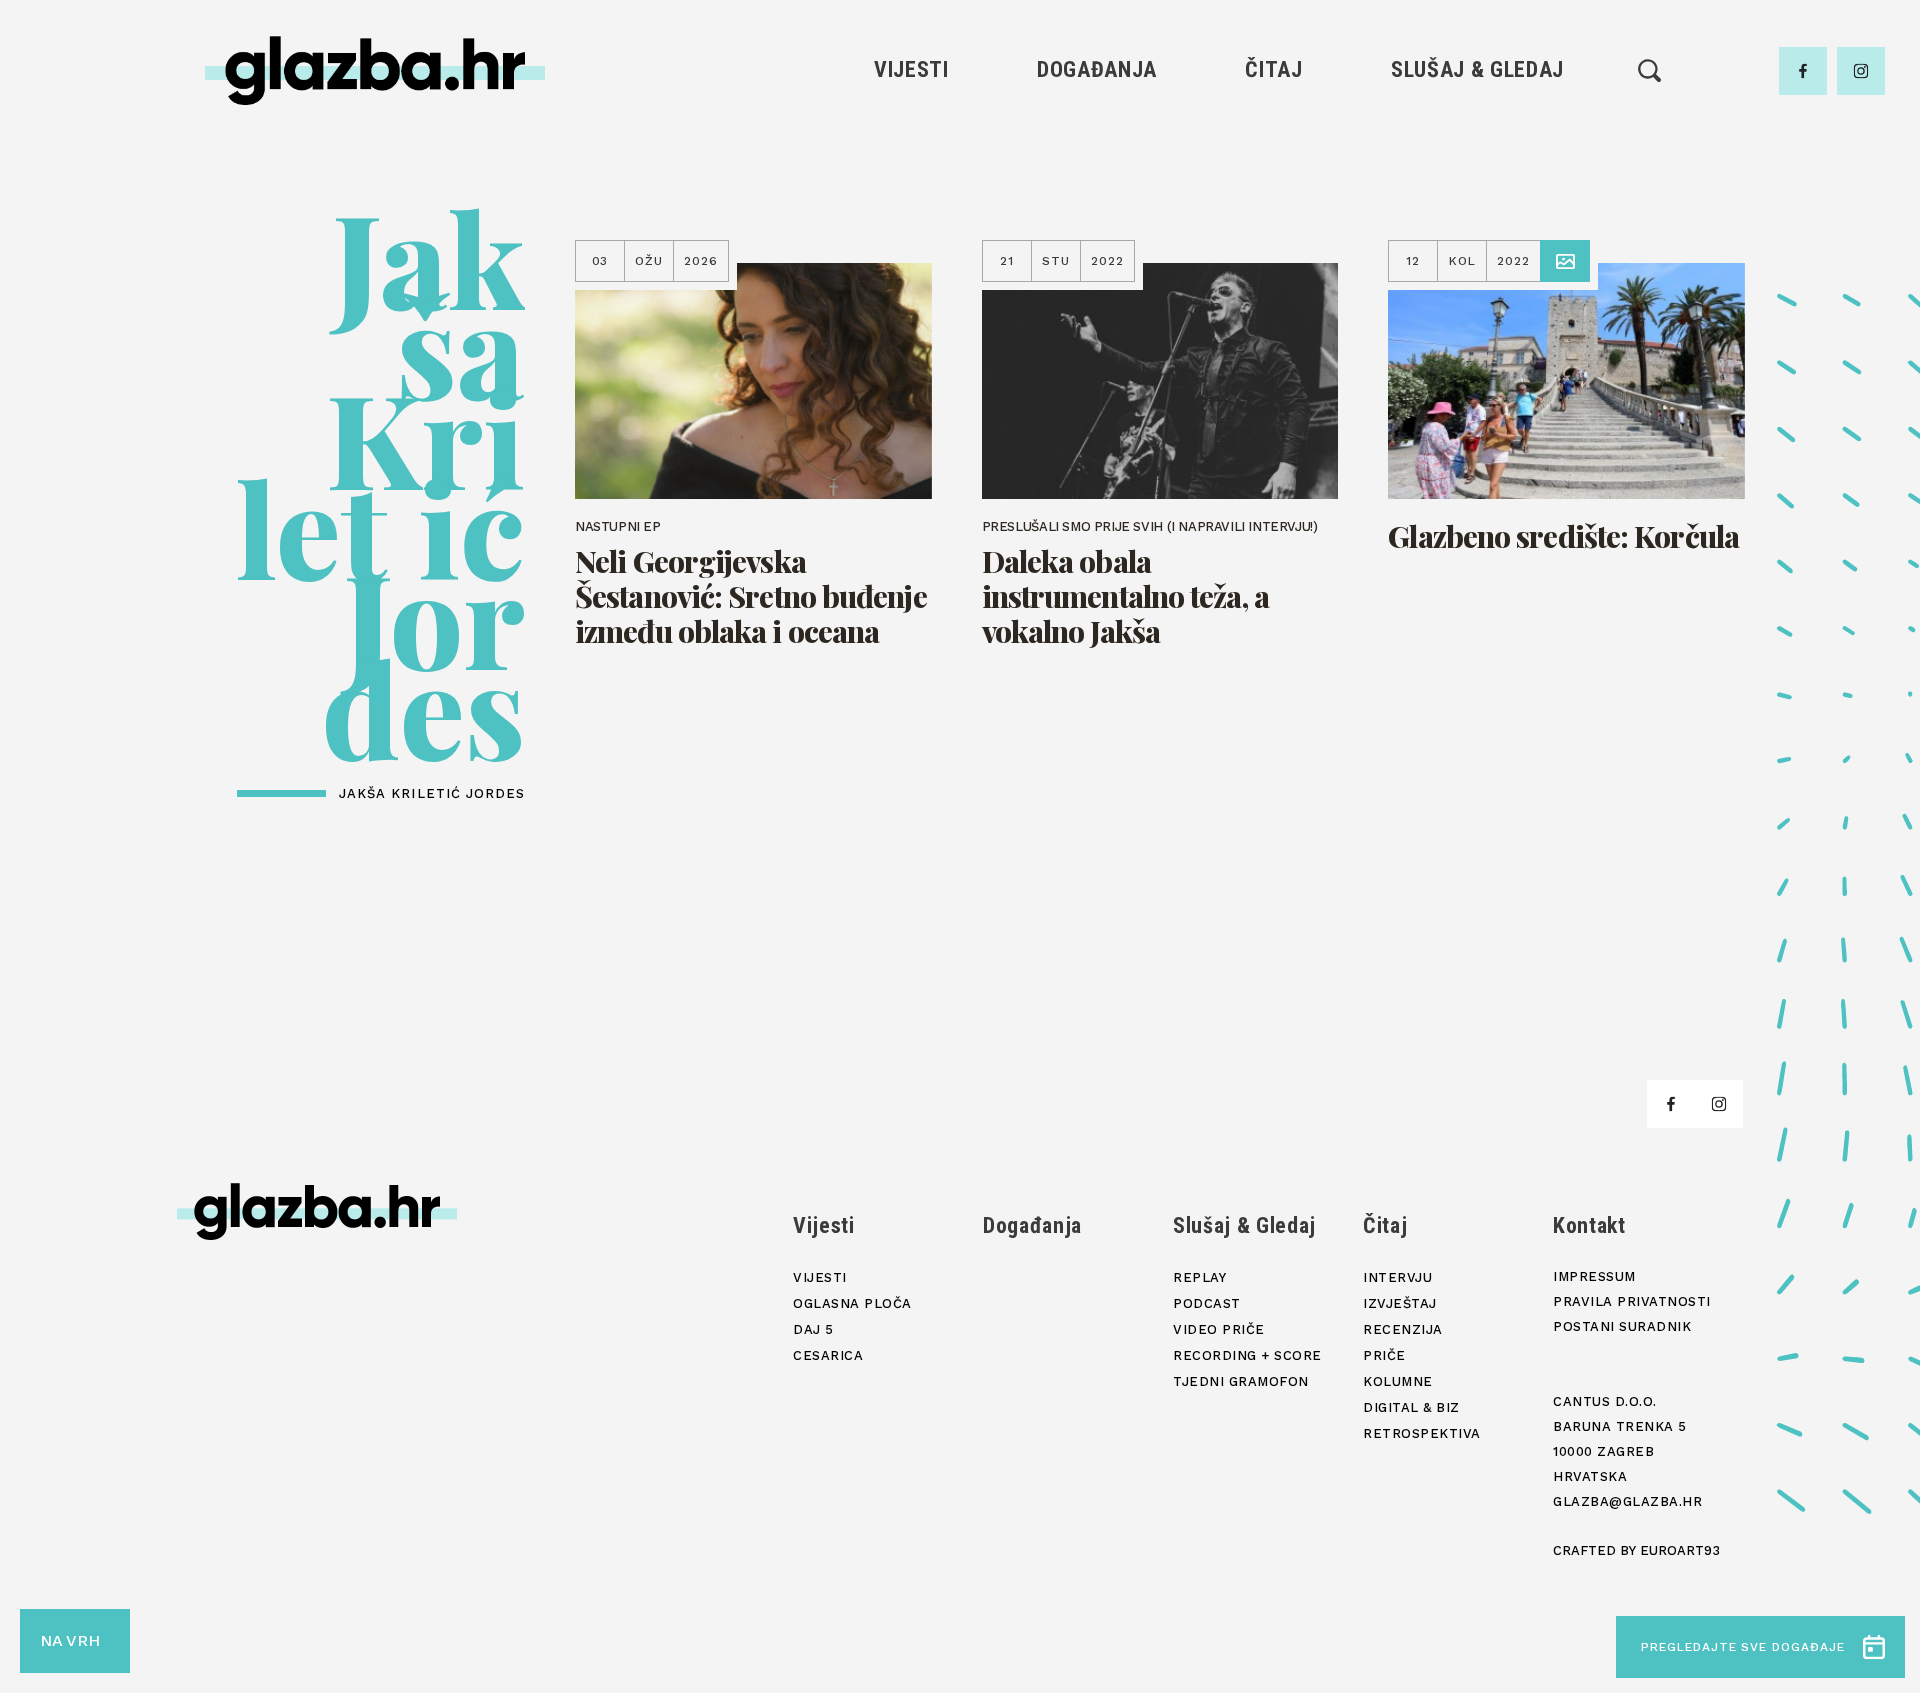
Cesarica (911, 232)
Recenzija (1274, 198)
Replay (1478, 130)
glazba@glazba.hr (1627, 1501)
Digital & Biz (1274, 300)
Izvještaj (1274, 164)
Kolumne (1273, 266)
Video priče (1477, 232)
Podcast (1477, 198)
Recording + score (1477, 266)
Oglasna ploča (911, 164)
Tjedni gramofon (1477, 164)
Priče (1273, 232)
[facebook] (1803, 71)
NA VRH (70, 1640)
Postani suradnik (1622, 1326)
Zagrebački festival (911, 198)
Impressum (1594, 1276)
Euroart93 (1680, 1550)
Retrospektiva (1273, 334)
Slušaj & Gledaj (1477, 69)
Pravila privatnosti (1632, 1301)
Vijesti (911, 69)
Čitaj (1273, 69)
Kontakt (1589, 1225)
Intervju (1274, 130)
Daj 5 (911, 266)
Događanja (1097, 69)
